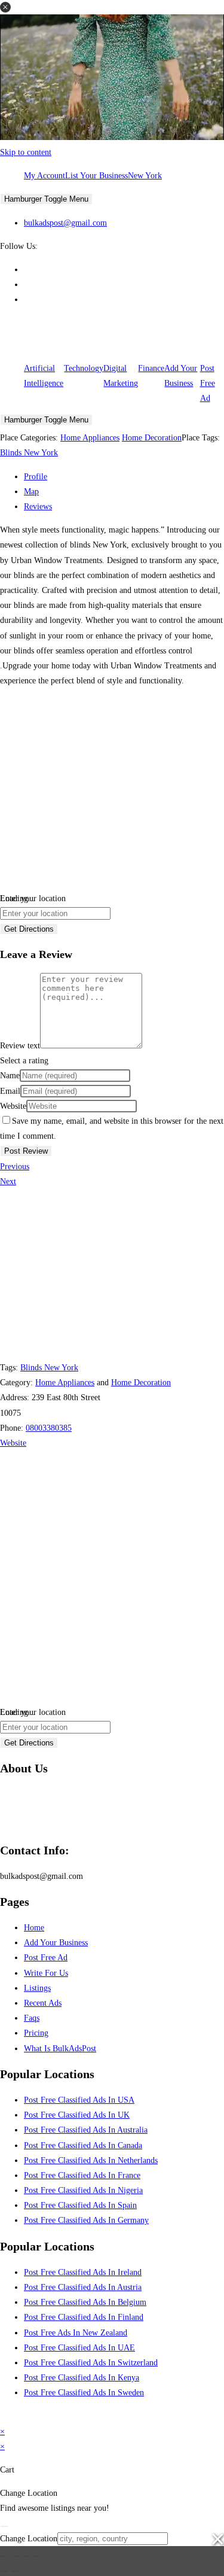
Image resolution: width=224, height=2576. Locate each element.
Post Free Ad (208, 383)
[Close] (4, 2526)
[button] (5, 7)
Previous (15, 1167)
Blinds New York (29, 453)
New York (145, 176)
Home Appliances (90, 438)
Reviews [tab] (38, 507)
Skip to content (26, 152)
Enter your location (33, 898)
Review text (20, 1046)
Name (10, 1076)
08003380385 (49, 1428)
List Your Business (96, 176)
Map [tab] (31, 492)
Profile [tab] (36, 477)
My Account (45, 176)
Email (10, 1091)
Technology (84, 368)
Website (13, 1106)
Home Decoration (152, 438)
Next (8, 1181)
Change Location (29, 2539)
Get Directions (29, 929)
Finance (151, 368)
